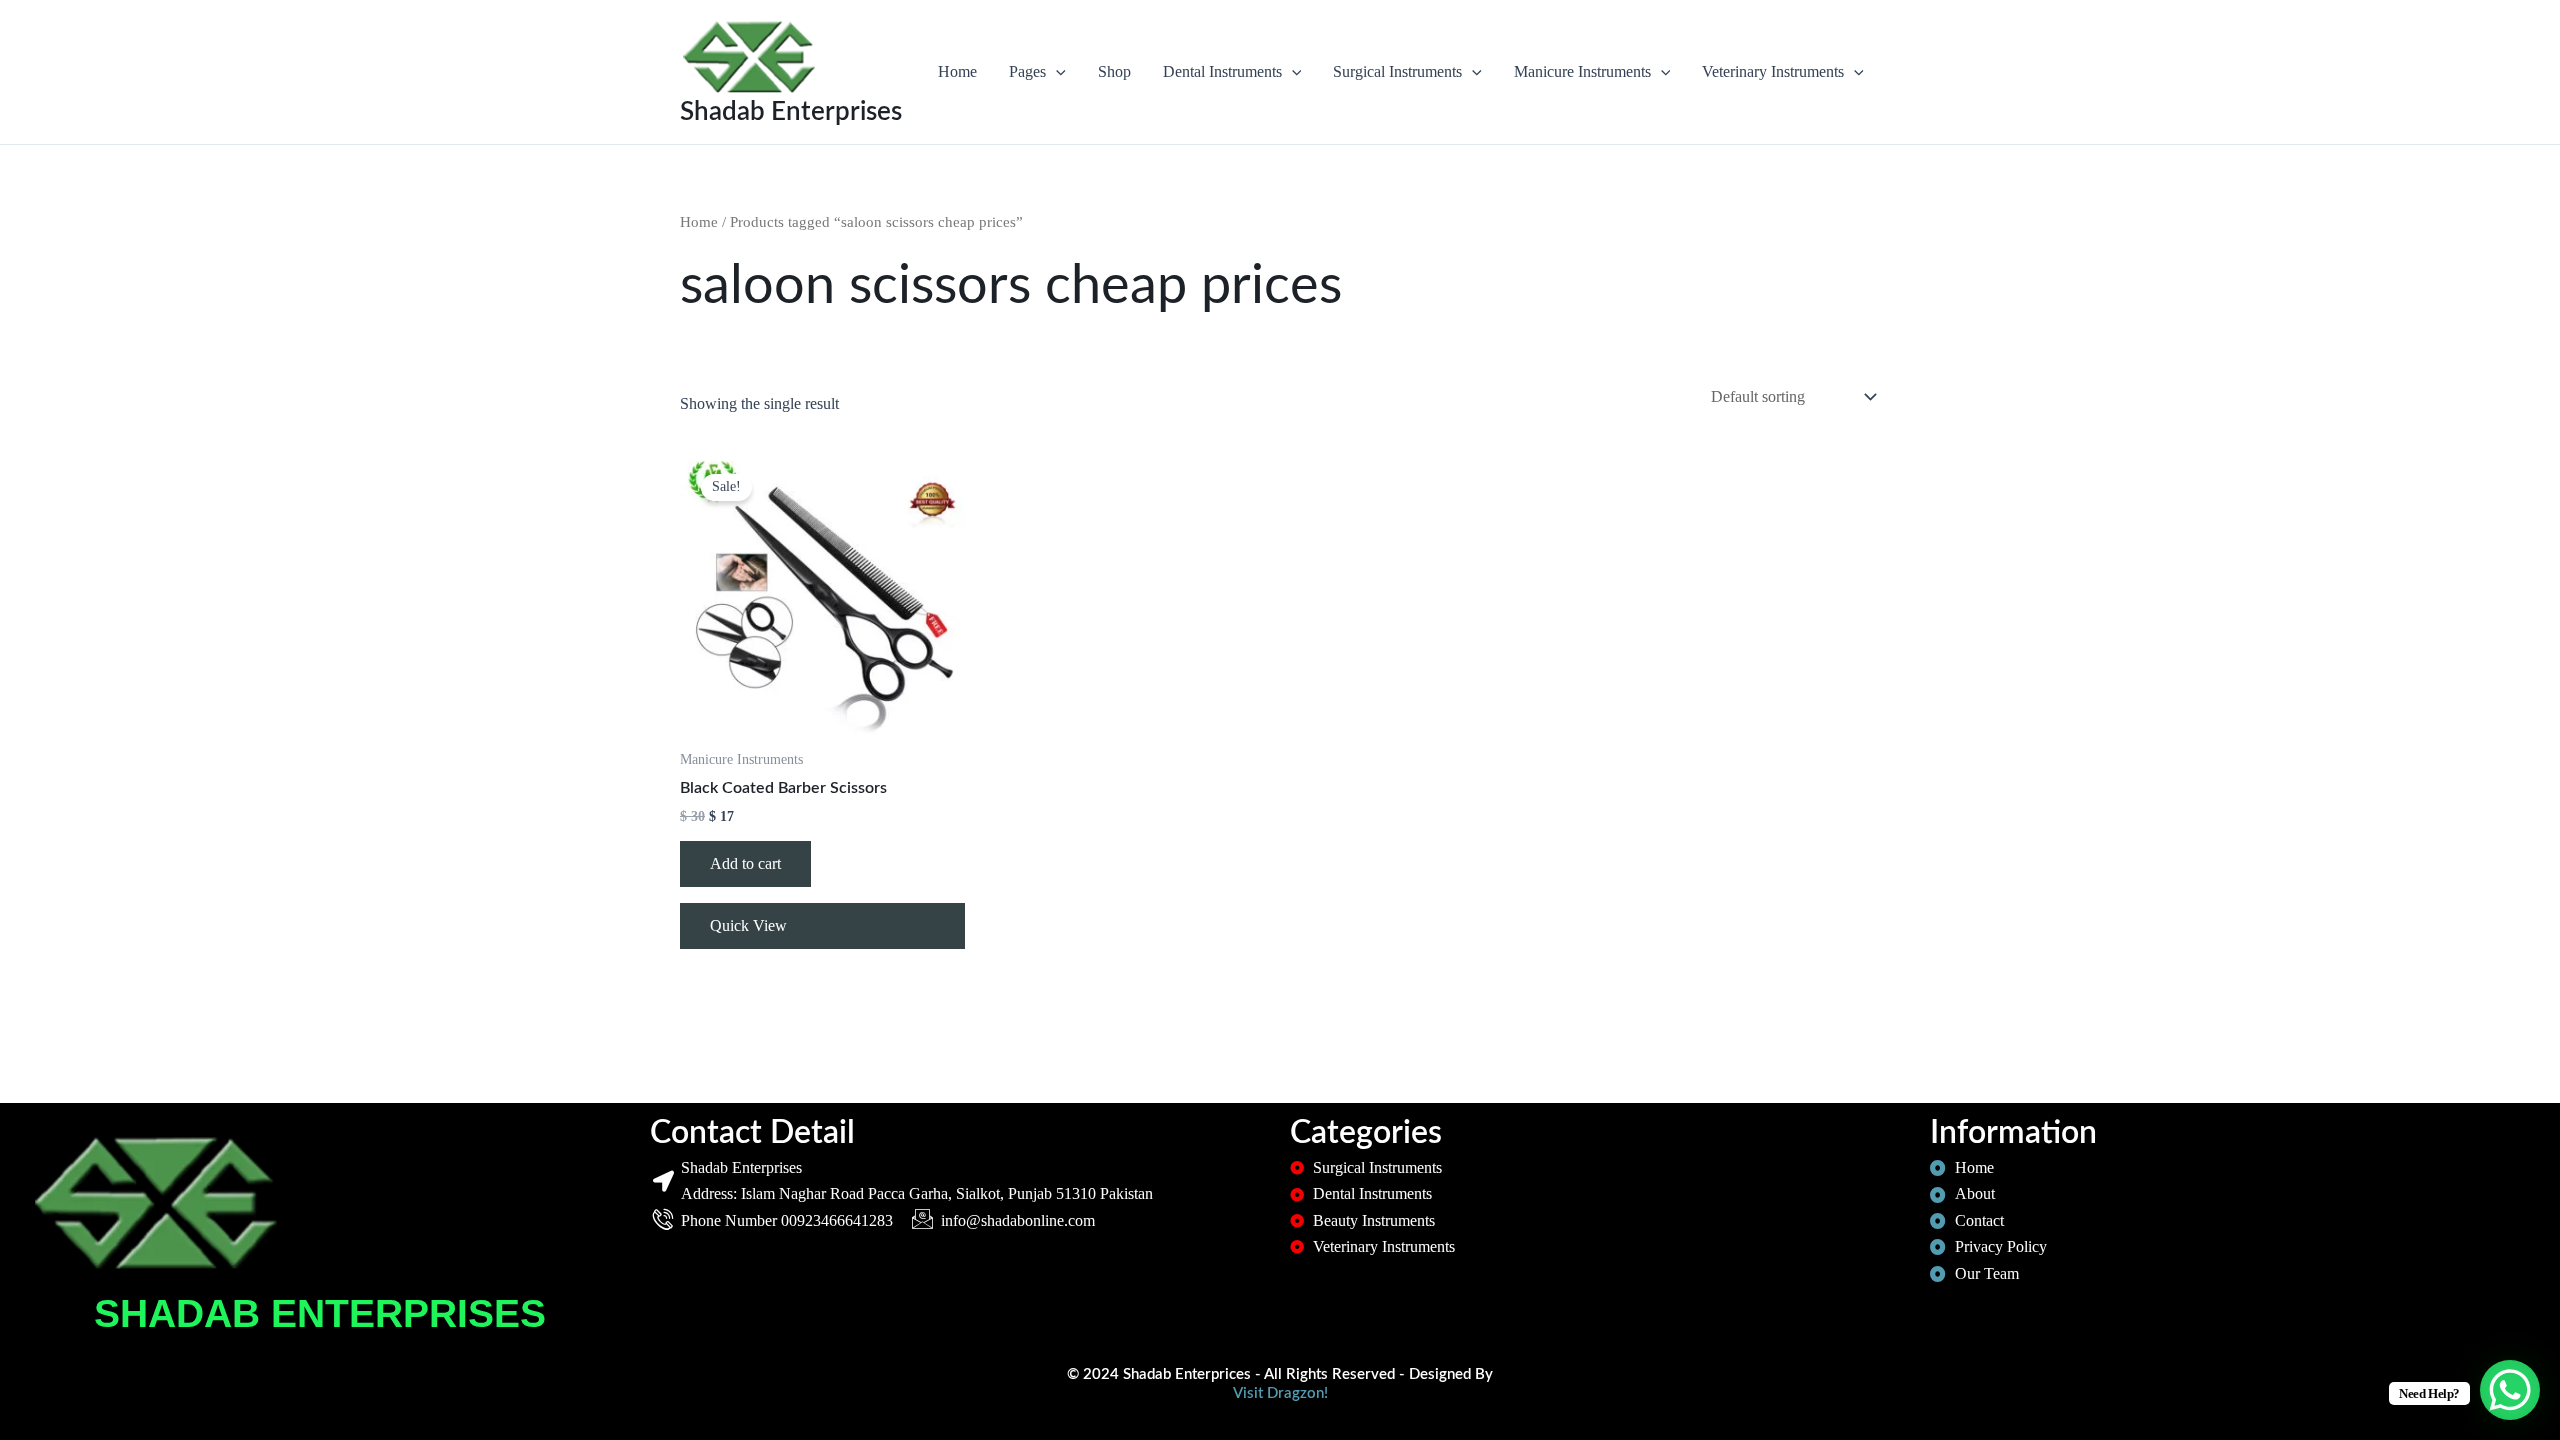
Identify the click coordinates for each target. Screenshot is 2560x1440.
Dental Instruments (1222, 71)
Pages (1027, 71)
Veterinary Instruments (1773, 71)
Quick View (748, 925)
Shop (1114, 71)
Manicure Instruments (1582, 71)
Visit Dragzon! (1280, 1393)
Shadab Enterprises (791, 112)
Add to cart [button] (745, 863)
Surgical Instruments (1397, 71)
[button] (1056, 72)
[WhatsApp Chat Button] (2510, 1390)
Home (957, 71)
